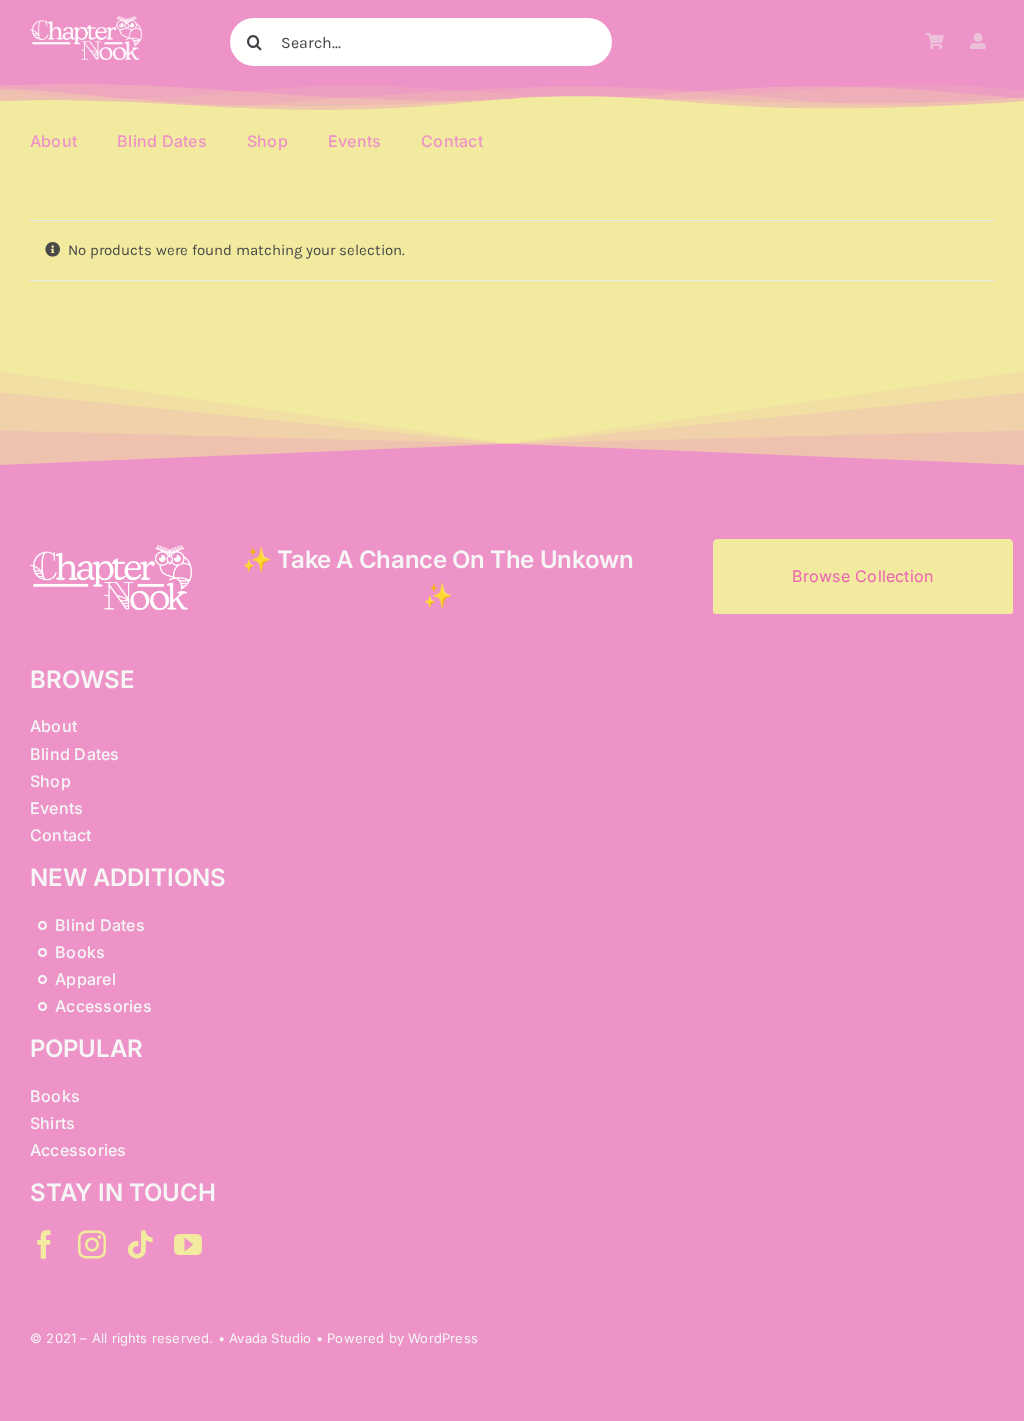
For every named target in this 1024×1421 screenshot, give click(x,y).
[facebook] (44, 1245)
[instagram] (92, 1245)
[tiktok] (140, 1245)
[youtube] (188, 1245)
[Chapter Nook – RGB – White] (86, 23)
